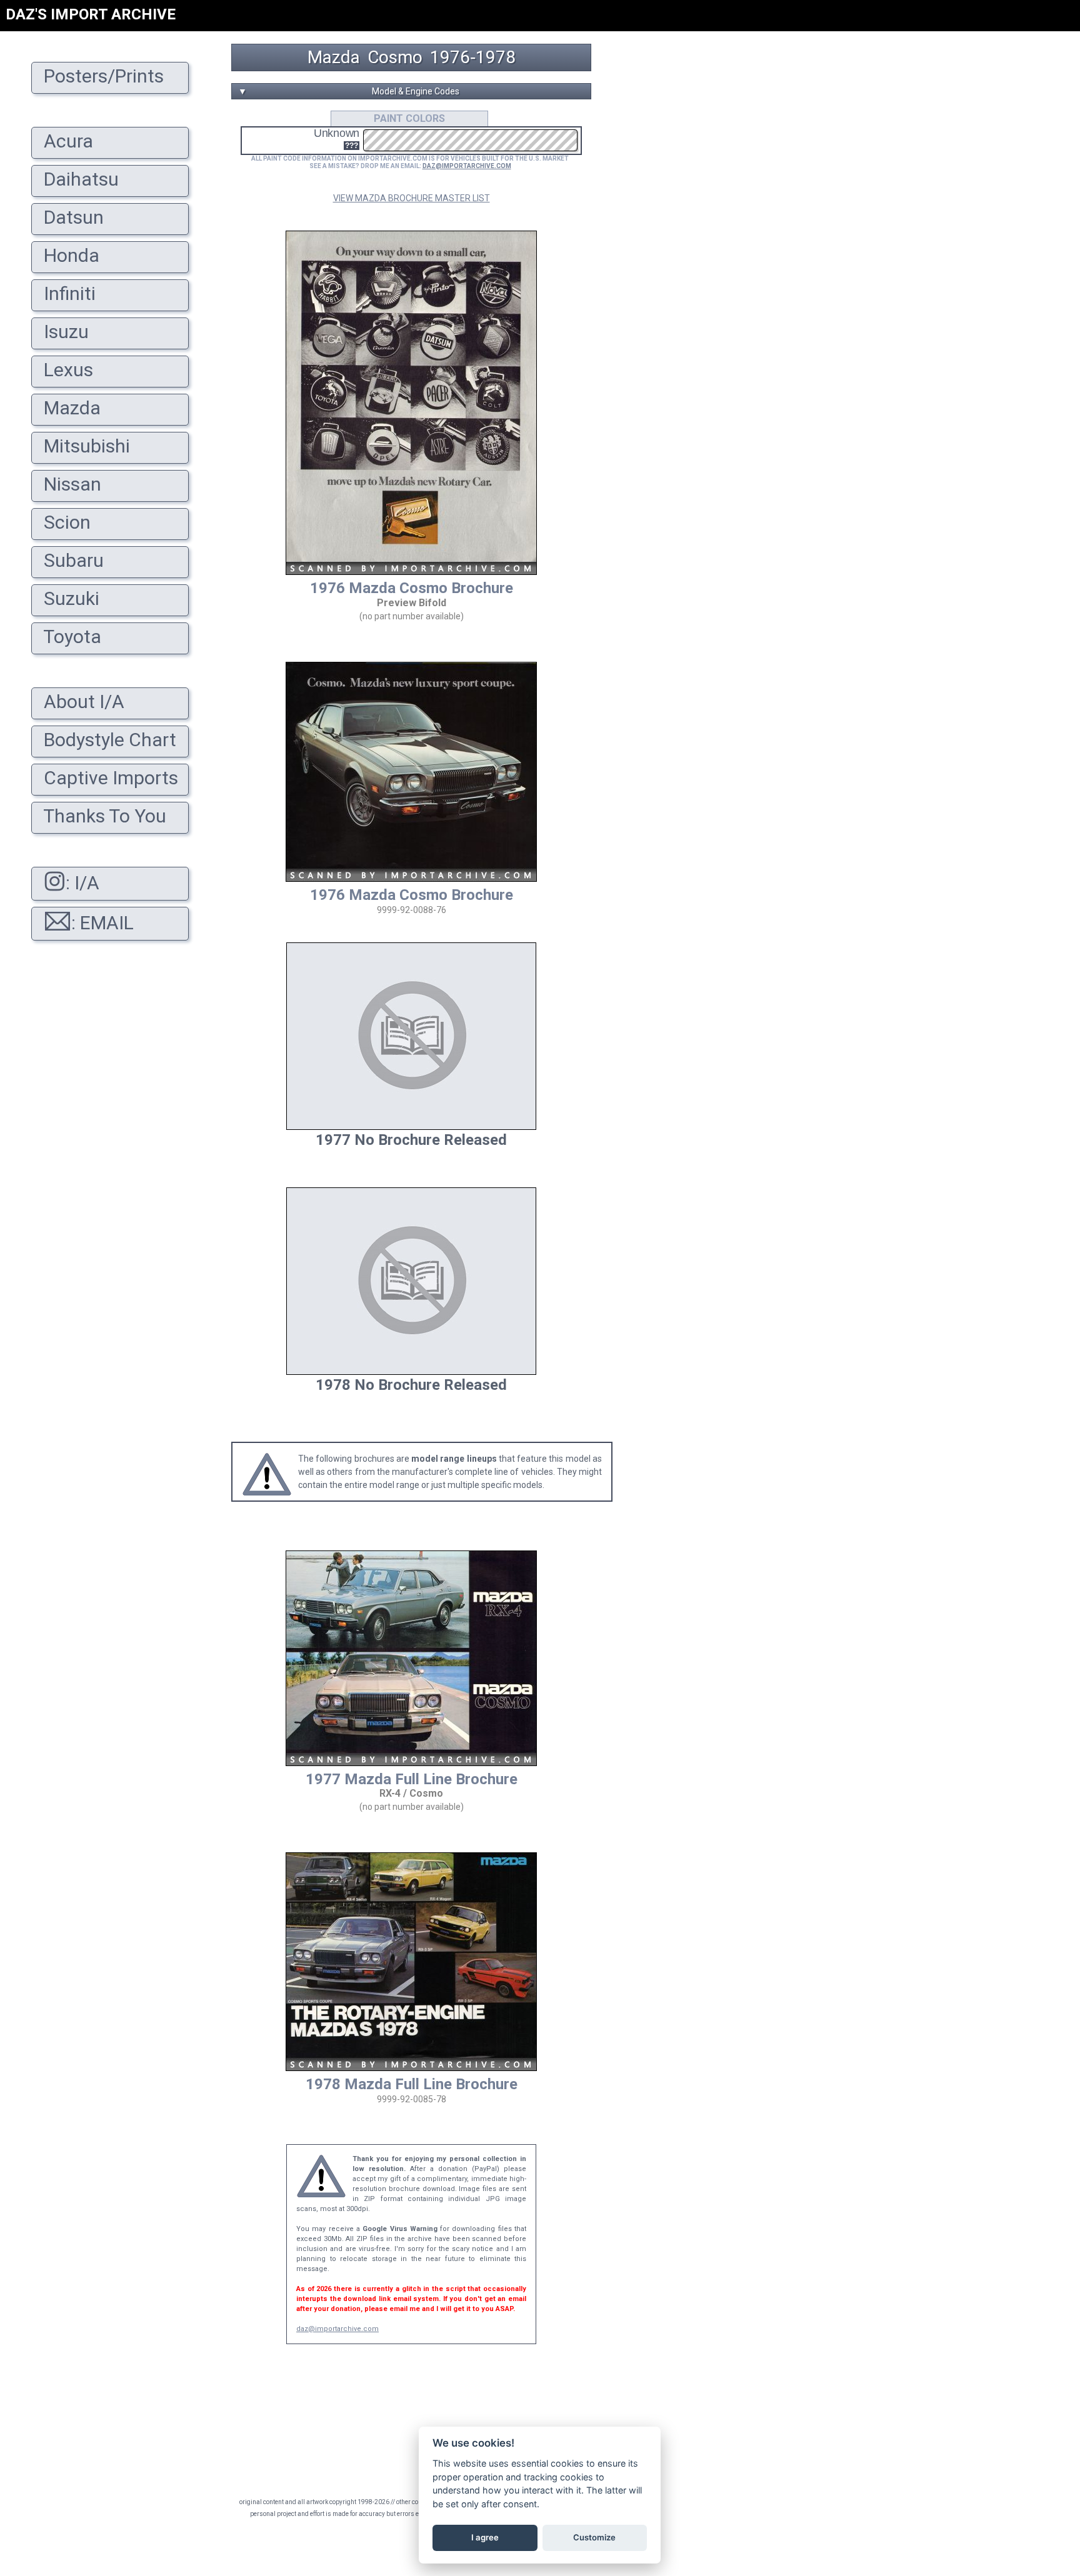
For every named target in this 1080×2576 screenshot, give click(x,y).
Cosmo (395, 57)
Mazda (334, 57)
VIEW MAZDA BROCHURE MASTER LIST (412, 198)
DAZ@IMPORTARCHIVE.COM (467, 166)
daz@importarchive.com (337, 2329)
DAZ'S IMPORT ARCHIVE (91, 14)
